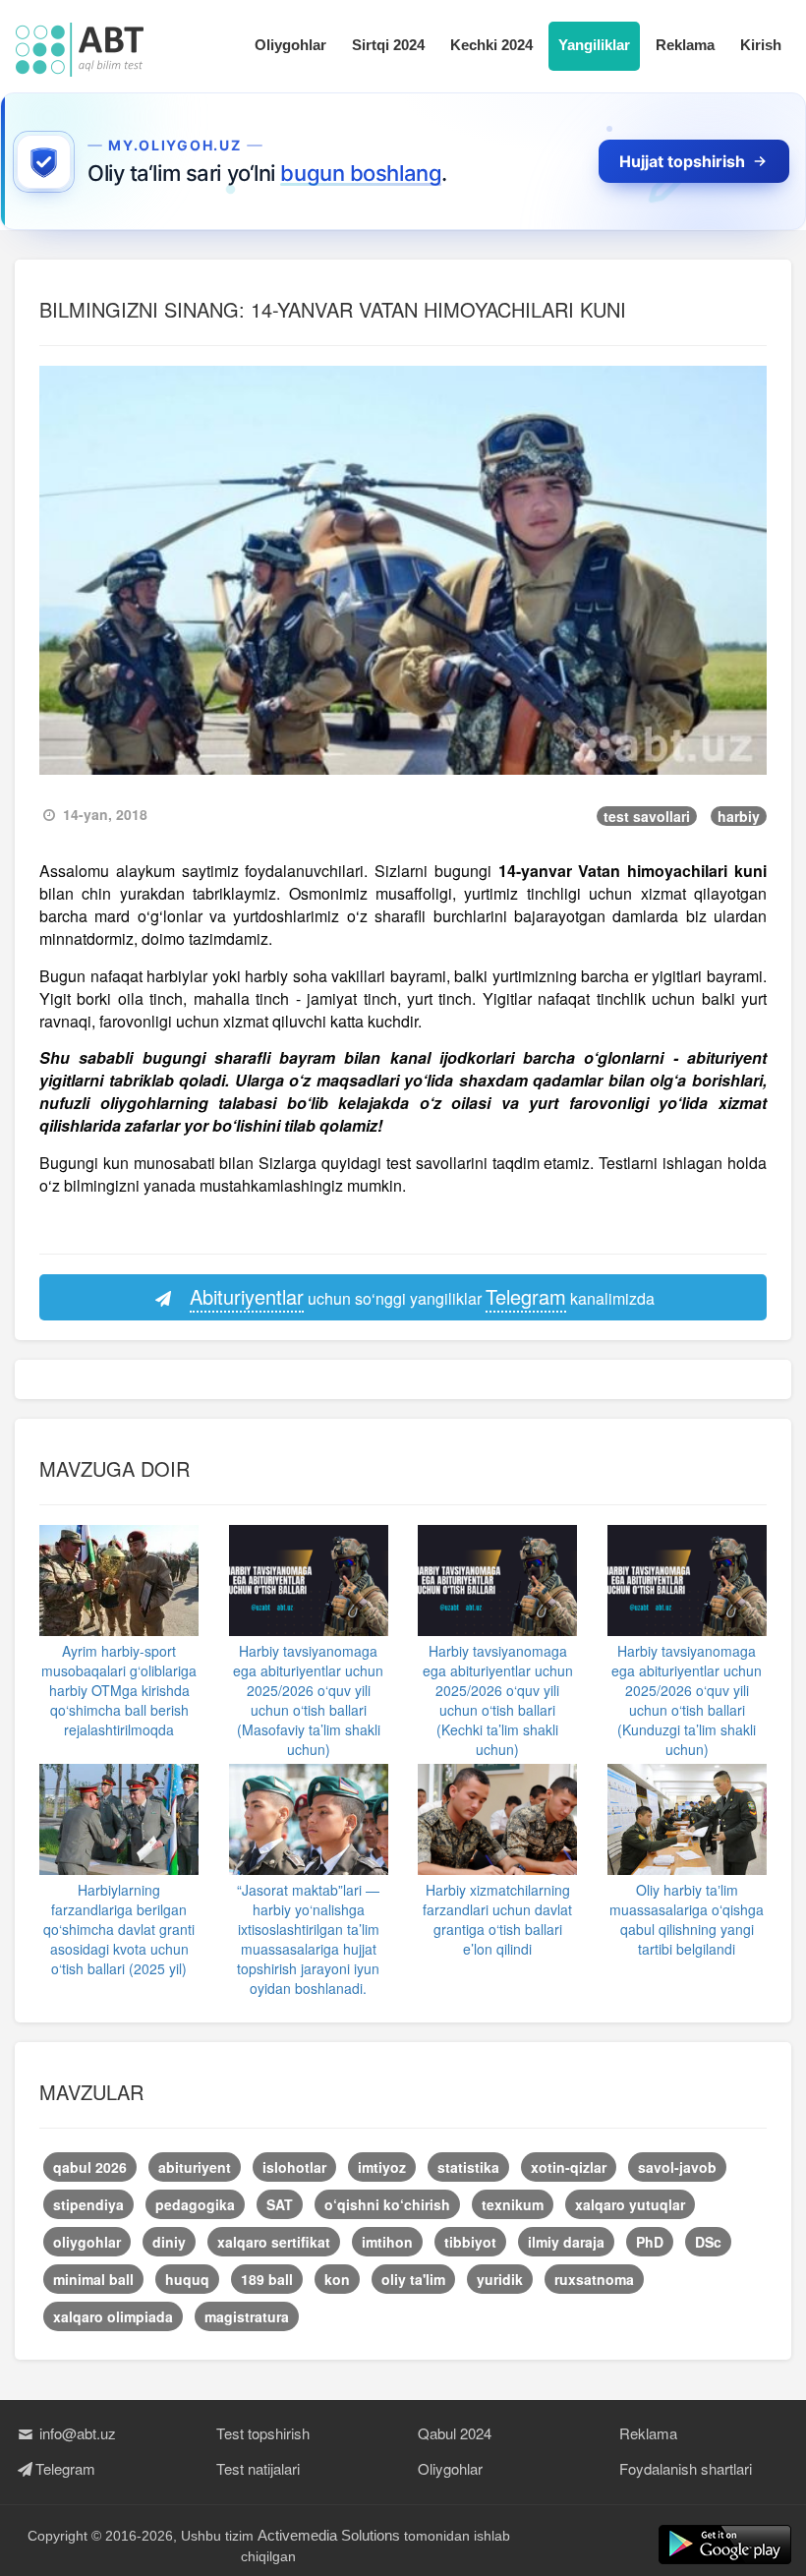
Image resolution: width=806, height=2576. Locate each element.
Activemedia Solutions (329, 2535)
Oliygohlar (290, 45)
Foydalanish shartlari (686, 2468)
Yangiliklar (594, 45)
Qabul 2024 (455, 2433)
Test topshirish (263, 2433)
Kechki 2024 (491, 45)
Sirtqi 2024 (388, 45)
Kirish (761, 45)
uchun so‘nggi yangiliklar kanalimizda (422, 1296)
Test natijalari (258, 2468)
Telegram (65, 2468)
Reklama (685, 45)
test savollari (647, 816)
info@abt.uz (76, 2433)
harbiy (739, 816)
